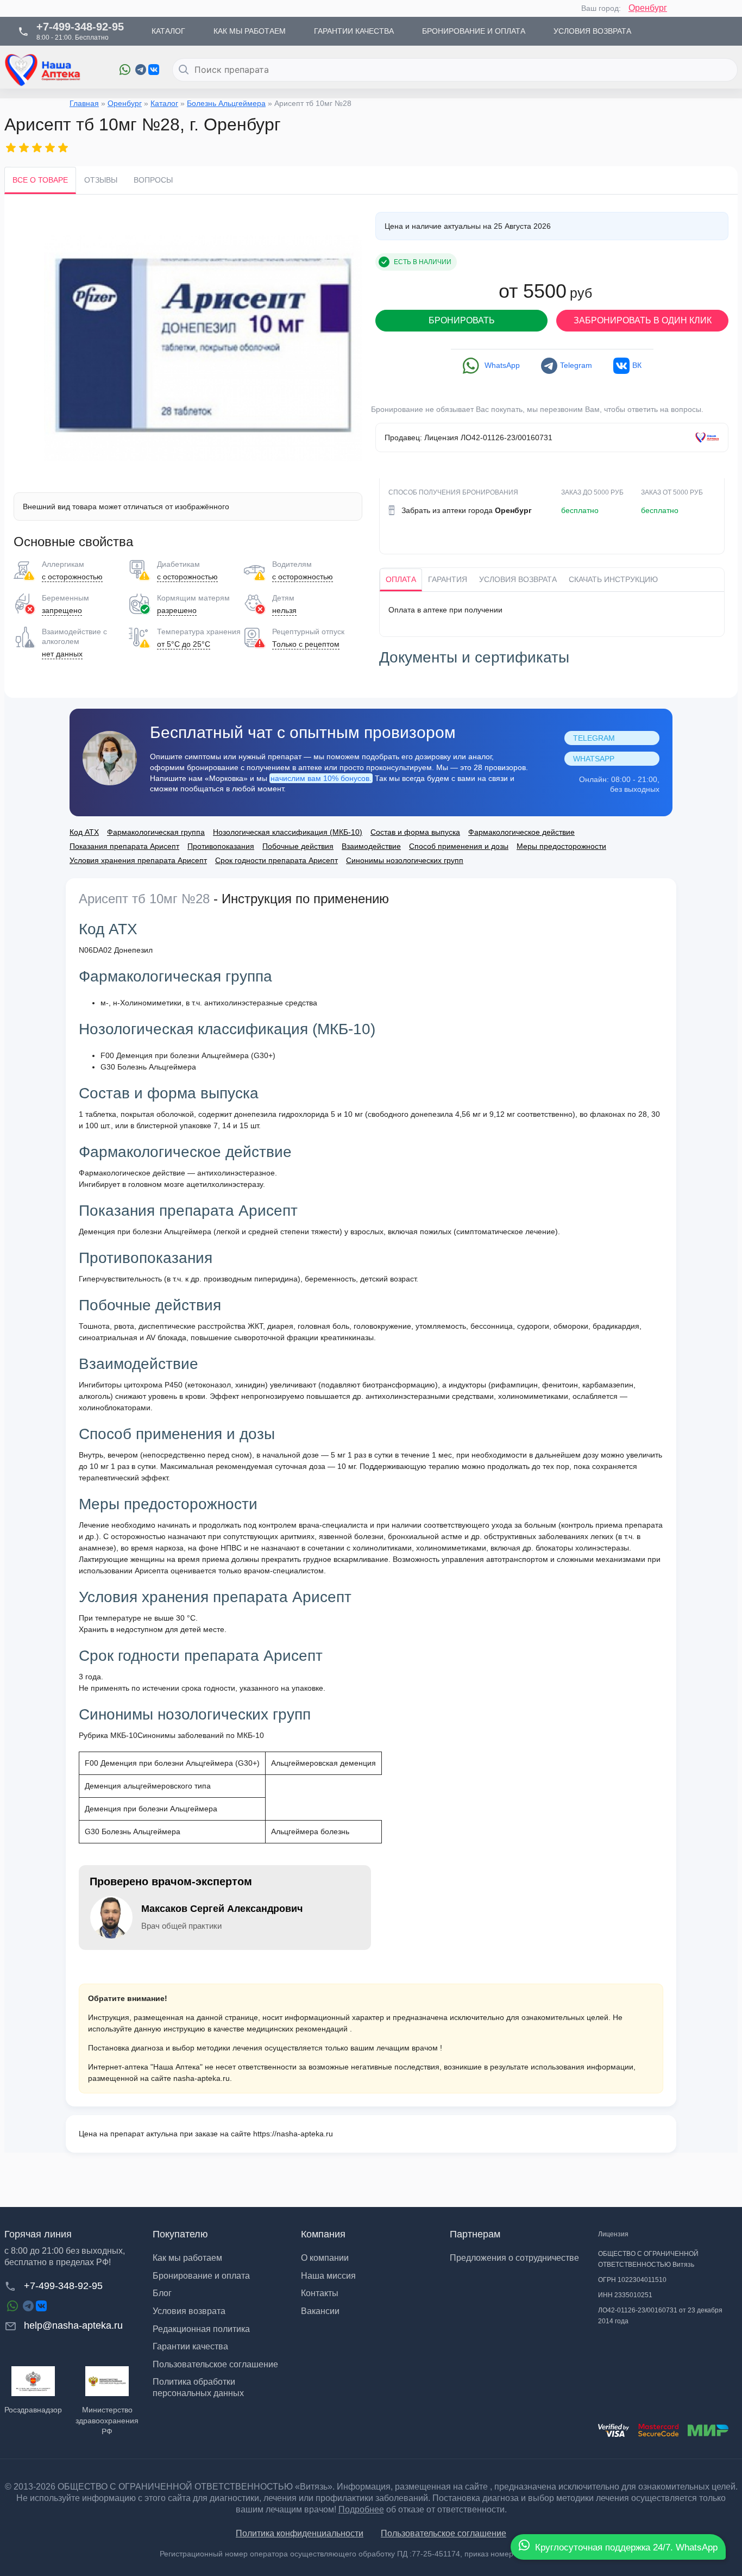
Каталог (164, 103)
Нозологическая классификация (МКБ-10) (288, 832)
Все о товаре (40, 180)
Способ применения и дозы (459, 846)
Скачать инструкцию (613, 579)
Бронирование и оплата (201, 2276)
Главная (84, 103)
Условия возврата (518, 579)
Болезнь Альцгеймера (226, 103)
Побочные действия (298, 846)
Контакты (320, 2293)
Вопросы (153, 180)
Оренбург (648, 8)
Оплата (401, 579)
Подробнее (361, 2509)
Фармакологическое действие (521, 832)
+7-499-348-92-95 (63, 2286)
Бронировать (462, 320)
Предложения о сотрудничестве (514, 2258)
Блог (162, 2293)
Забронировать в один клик (643, 320)
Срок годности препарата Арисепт (276, 860)
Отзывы (101, 180)
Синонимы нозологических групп (405, 860)
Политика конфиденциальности (300, 2533)
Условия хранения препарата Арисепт (138, 860)
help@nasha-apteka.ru (73, 2325)
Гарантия (448, 579)
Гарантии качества (190, 2346)
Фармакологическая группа (156, 832)
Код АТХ (84, 832)
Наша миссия (328, 2276)
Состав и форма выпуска (415, 832)
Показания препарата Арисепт (124, 846)
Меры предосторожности (561, 846)
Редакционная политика (201, 2329)
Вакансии (320, 2311)
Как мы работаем (187, 2258)
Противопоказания (221, 846)
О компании (325, 2258)
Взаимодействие (371, 846)
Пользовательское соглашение (215, 2364)
